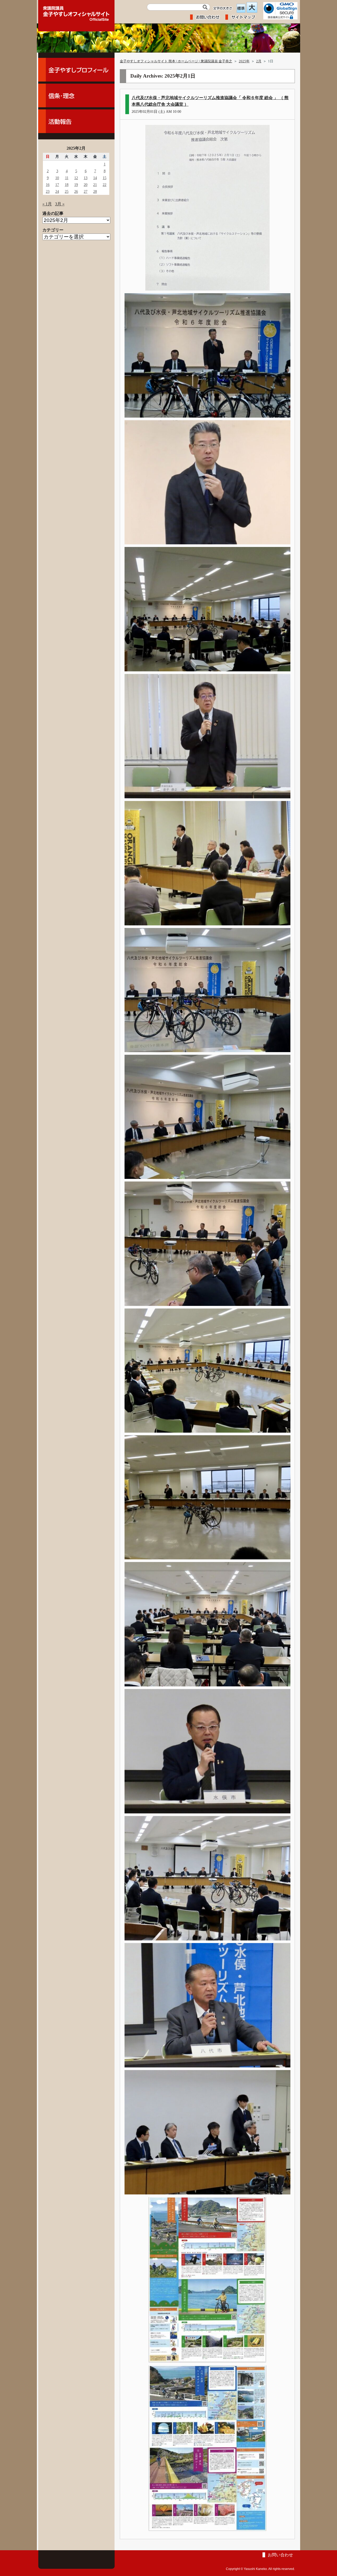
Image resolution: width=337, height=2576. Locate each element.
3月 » (60, 204)
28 (95, 191)
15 (105, 178)
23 (48, 191)
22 (105, 185)
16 (48, 185)
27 (86, 191)
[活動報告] (76, 121)
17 (57, 185)
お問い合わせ (280, 2555)
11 (67, 178)
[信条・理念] (76, 95)
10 (57, 178)
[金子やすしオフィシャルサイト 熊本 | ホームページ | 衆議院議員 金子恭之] (76, 12)
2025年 (244, 61)
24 (57, 191)
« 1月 (47, 204)
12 (76, 178)
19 (76, 185)
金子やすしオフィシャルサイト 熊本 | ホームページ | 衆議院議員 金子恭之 (176, 61)
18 (67, 185)
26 (76, 191)
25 (67, 191)
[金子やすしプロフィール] (76, 70)
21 (95, 185)
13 (86, 178)
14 (95, 178)
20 (86, 185)
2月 (259, 61)
